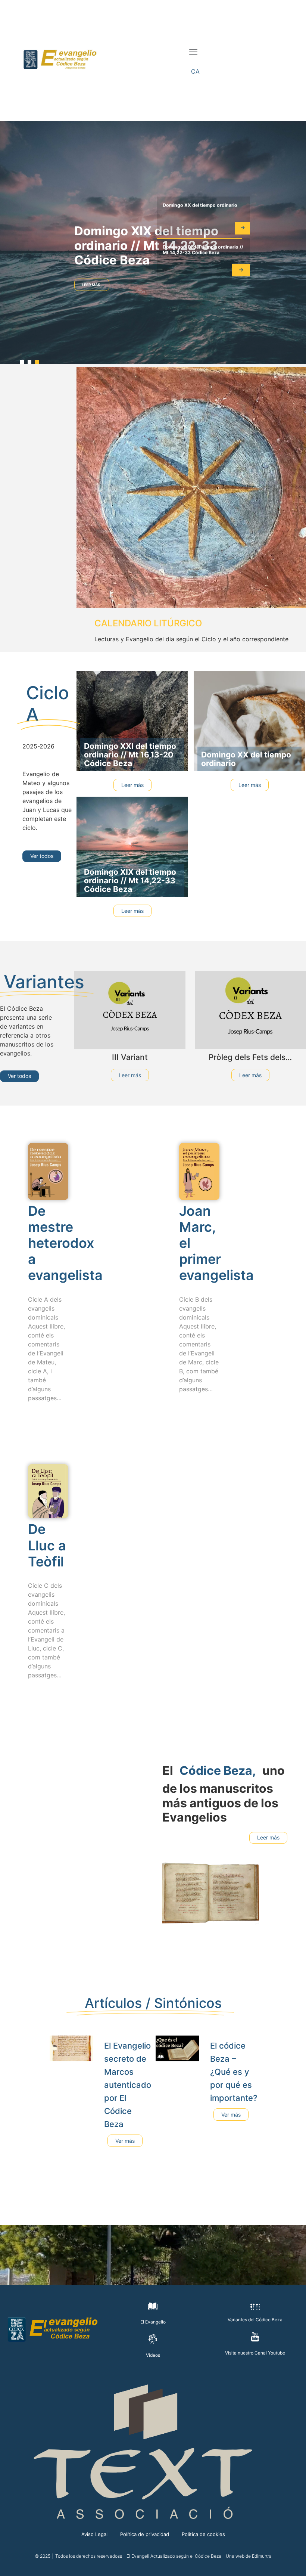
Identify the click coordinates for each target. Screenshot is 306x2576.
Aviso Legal (94, 2534)
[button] (193, 52)
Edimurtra (262, 2556)
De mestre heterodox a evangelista (65, 1243)
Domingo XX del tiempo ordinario (200, 205)
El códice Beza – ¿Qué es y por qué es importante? (234, 2072)
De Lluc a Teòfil (47, 1545)
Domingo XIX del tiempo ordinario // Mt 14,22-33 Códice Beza (146, 245)
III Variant (130, 1057)
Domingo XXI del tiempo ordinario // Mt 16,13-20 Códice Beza (130, 755)
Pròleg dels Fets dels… (250, 1057)
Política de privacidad (145, 2534)
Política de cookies (203, 2534)
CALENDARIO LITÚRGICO (148, 623)
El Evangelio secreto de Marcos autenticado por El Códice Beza (128, 2085)
